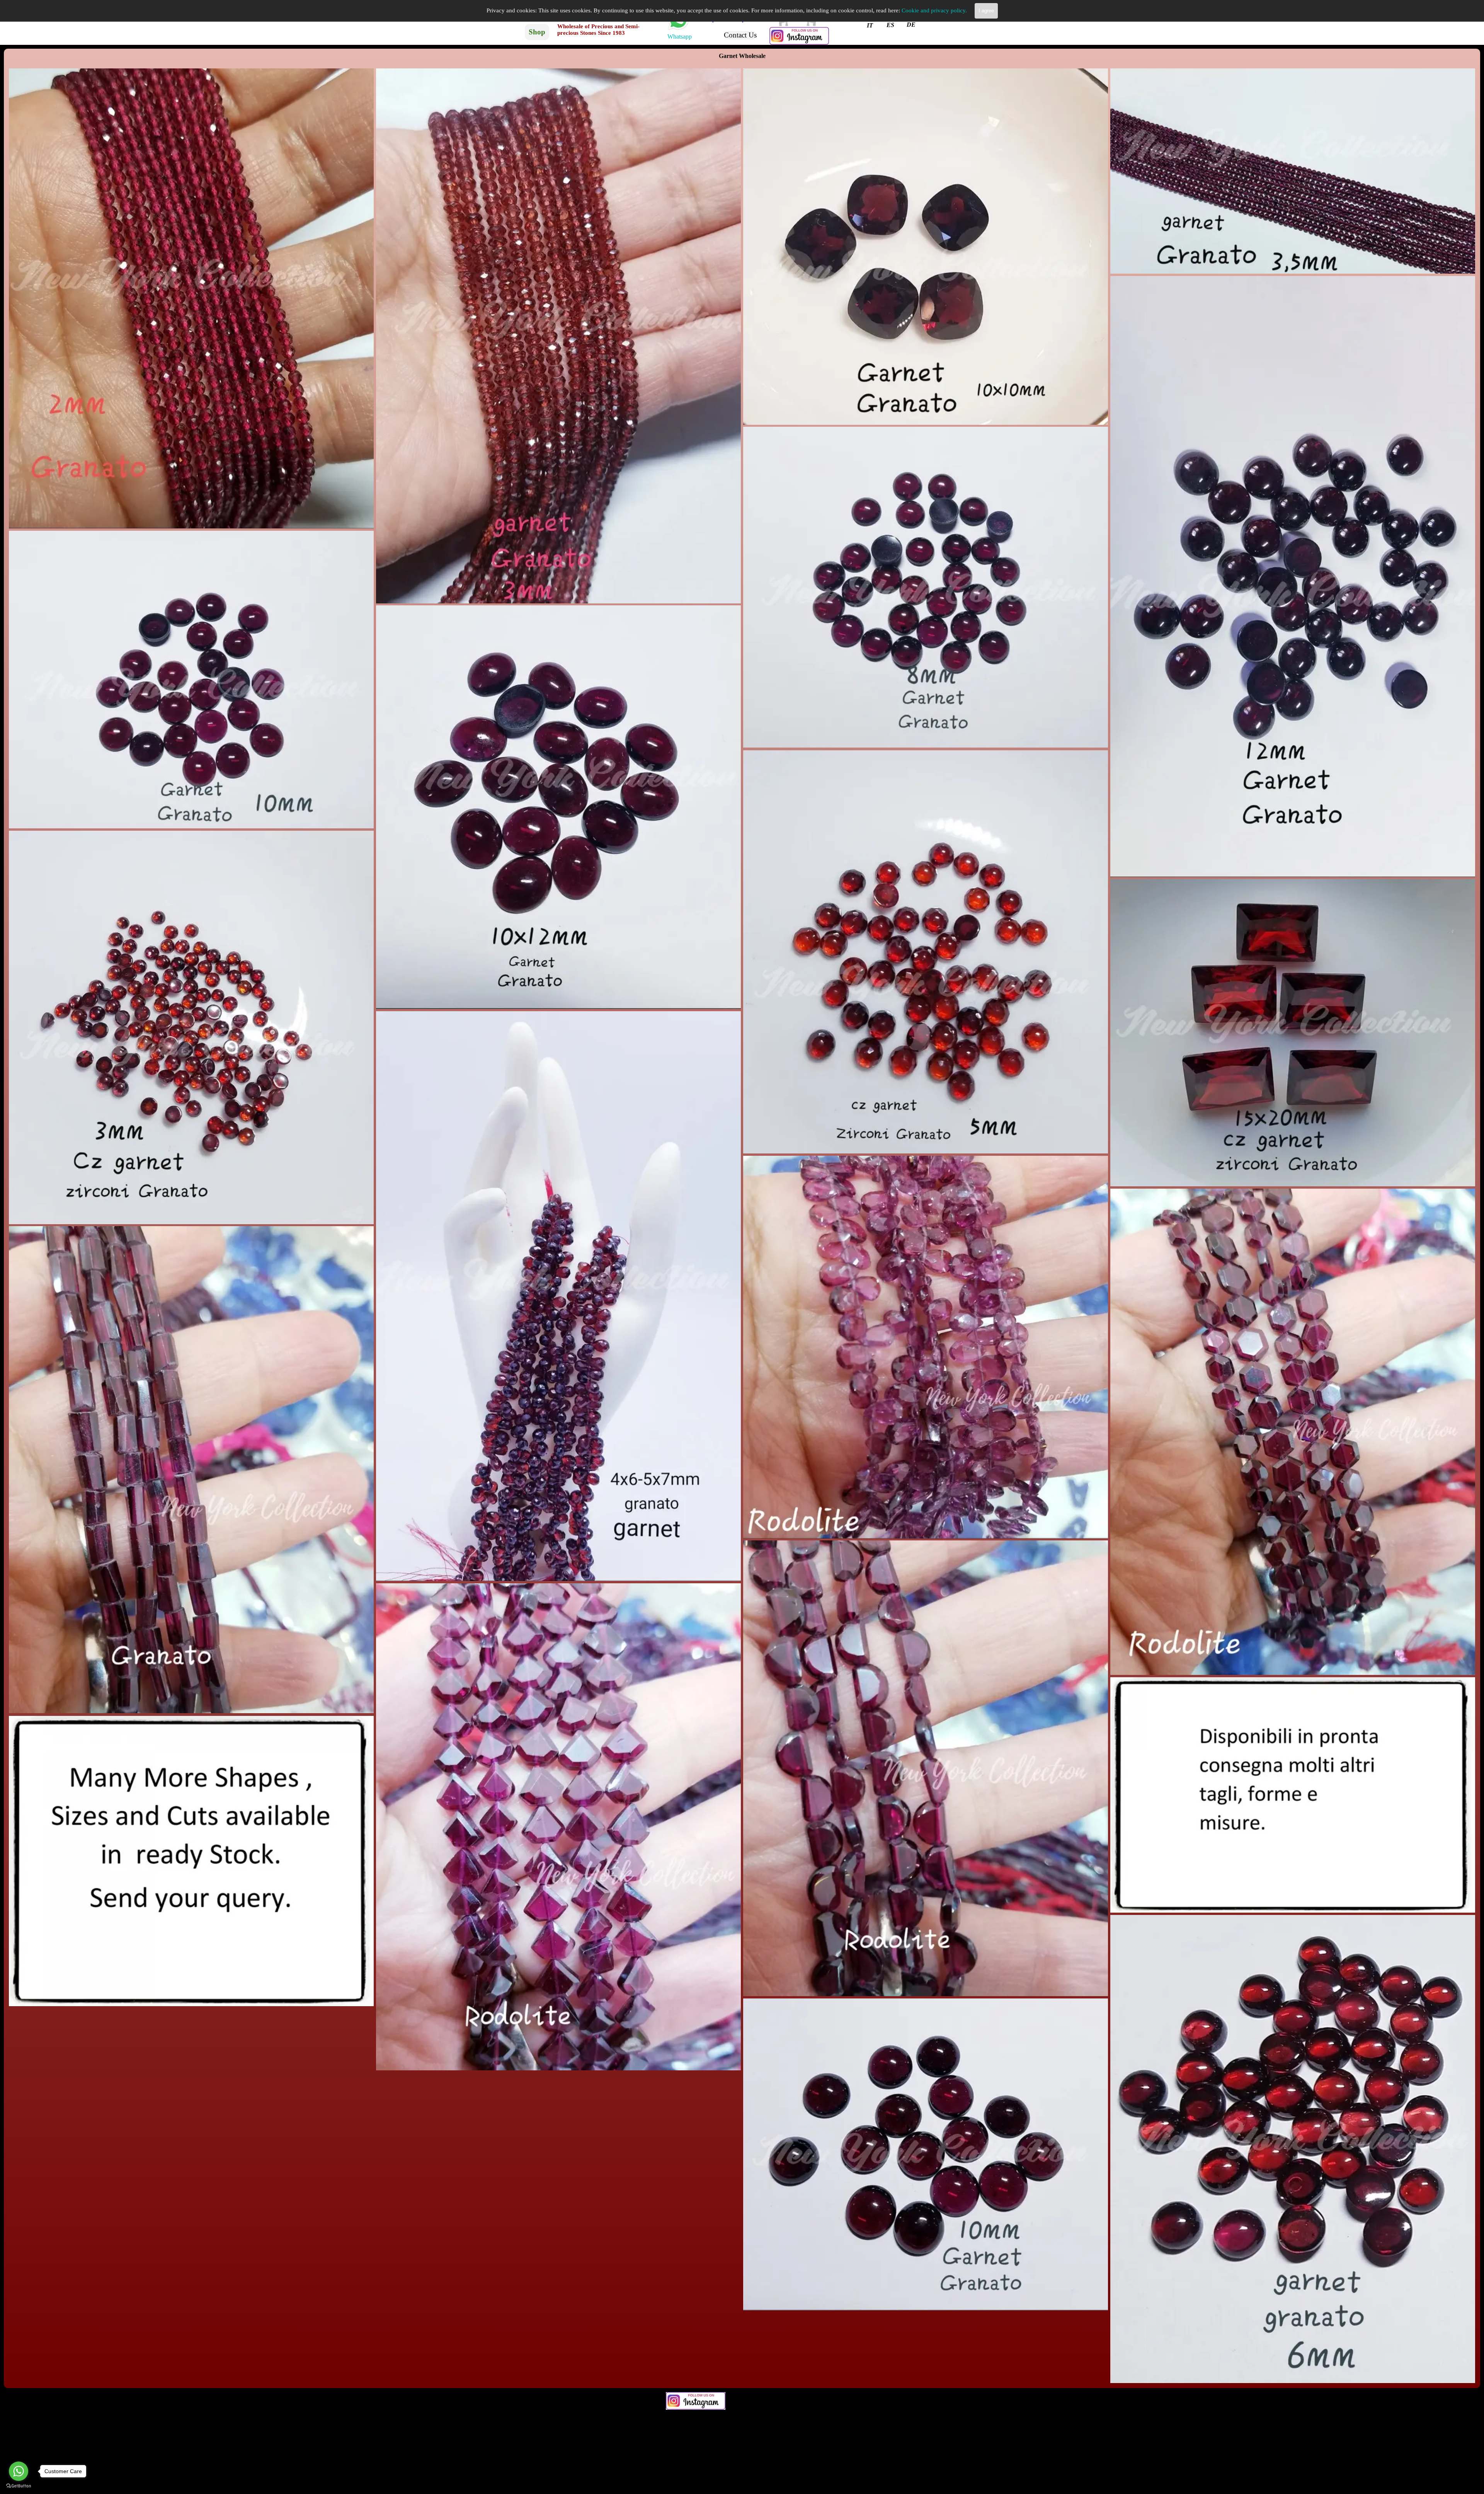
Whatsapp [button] (680, 37)
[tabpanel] (679, 37)
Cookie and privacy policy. (934, 10)
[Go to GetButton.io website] (19, 2486)
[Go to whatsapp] (19, 2471)
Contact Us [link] (740, 35)
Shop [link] (537, 32)
